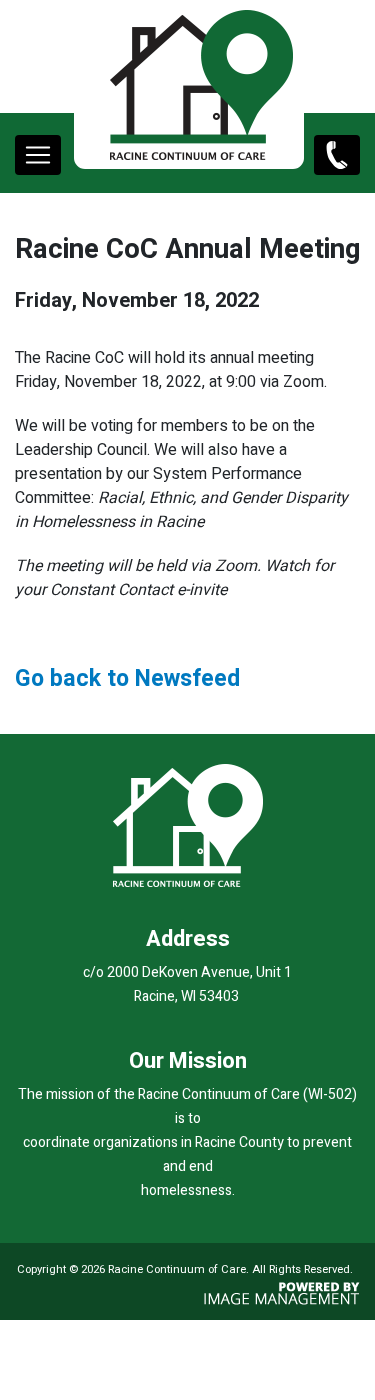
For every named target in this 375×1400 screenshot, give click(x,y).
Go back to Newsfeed (127, 679)
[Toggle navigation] (38, 155)
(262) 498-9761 (332, 171)
